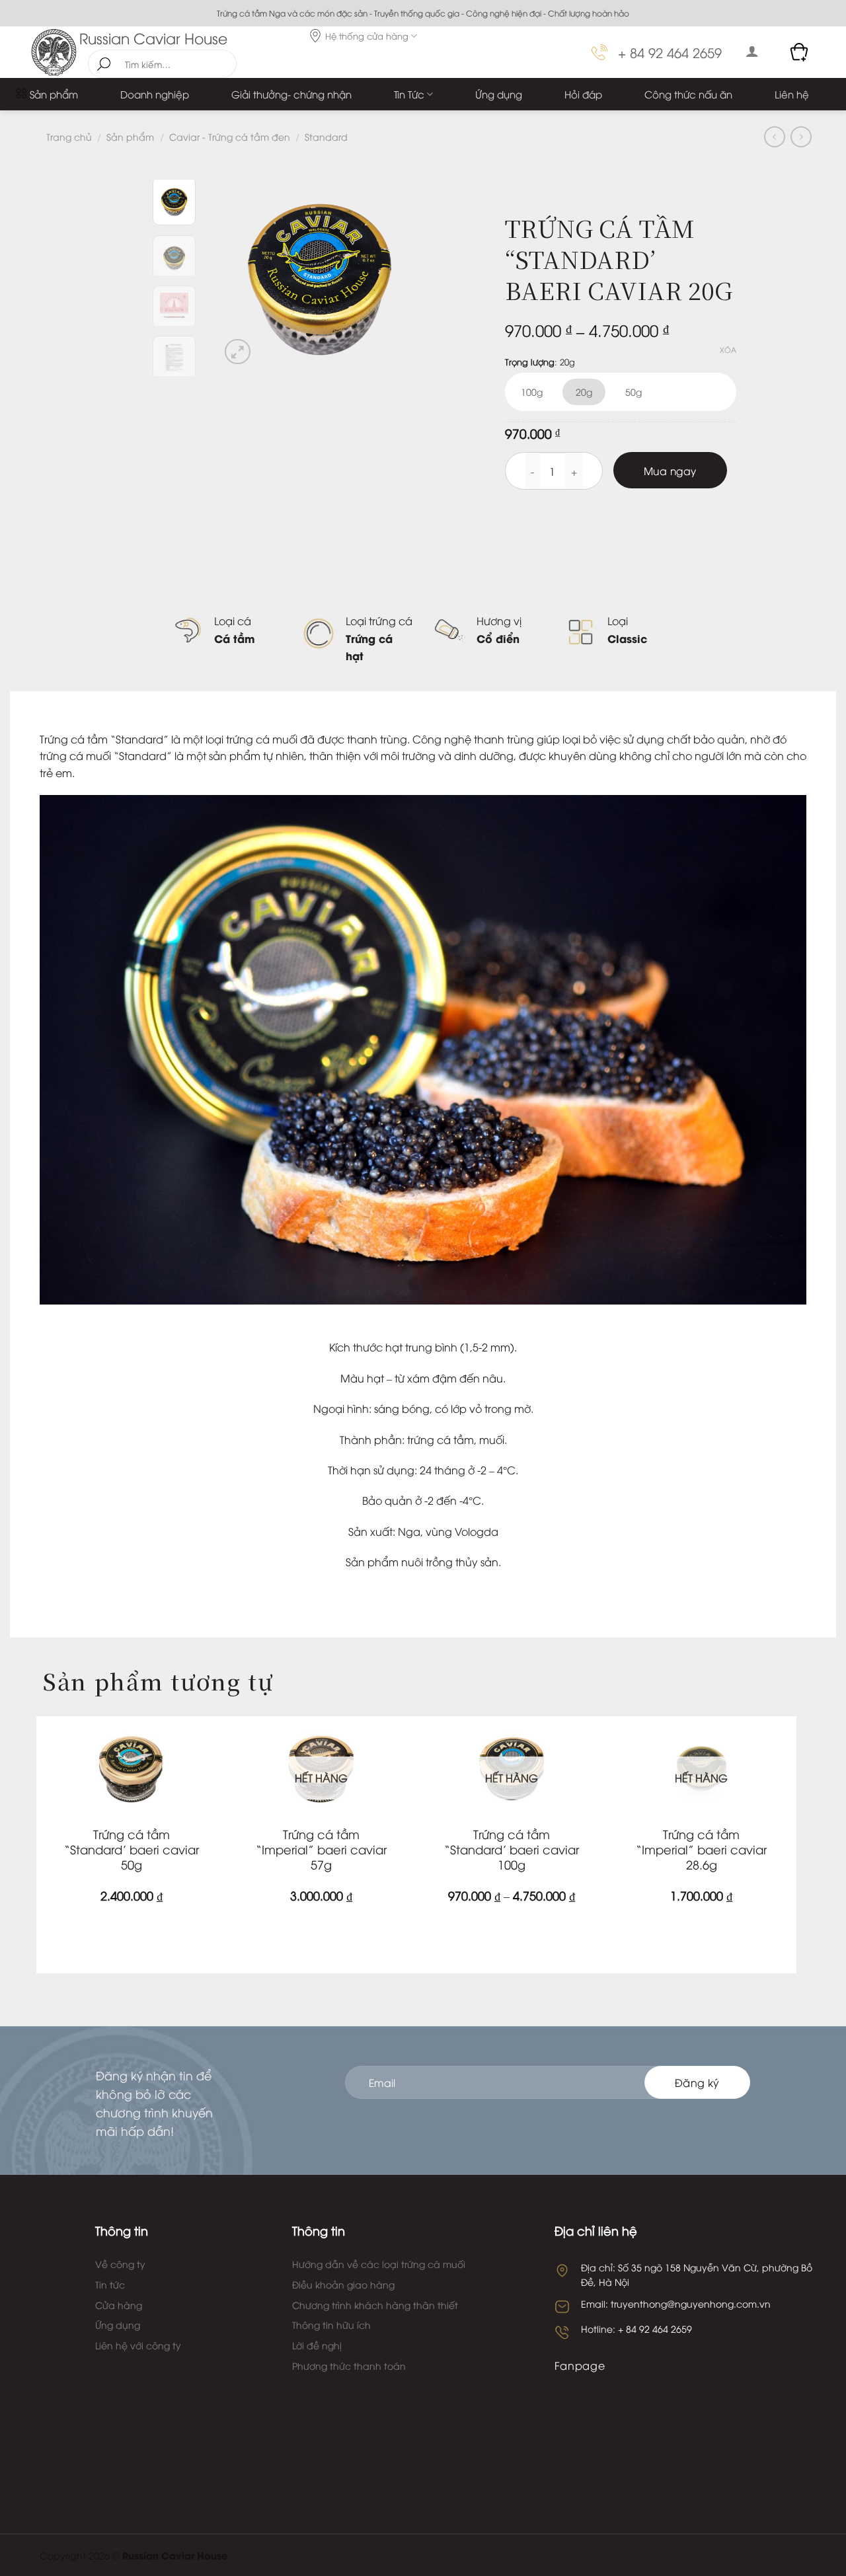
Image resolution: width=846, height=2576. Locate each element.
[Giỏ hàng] (800, 52)
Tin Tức (409, 94)
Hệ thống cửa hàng (367, 36)
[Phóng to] (238, 352)
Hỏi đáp (583, 94)
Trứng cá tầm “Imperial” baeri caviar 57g (321, 1849)
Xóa (728, 350)
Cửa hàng (119, 2305)
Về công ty (120, 2264)
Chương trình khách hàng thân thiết (375, 2305)
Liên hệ (792, 94)
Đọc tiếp (317, 1923)
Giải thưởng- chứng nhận (291, 94)
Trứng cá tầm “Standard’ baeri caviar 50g (132, 1849)
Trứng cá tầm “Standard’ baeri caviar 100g (512, 1849)
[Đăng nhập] (752, 51)
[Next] (398, 274)
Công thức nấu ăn (688, 94)
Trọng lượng (530, 362)
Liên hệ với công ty (138, 2345)
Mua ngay (670, 470)
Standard (326, 136)
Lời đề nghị (317, 2345)
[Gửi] (104, 64)
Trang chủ (69, 136)
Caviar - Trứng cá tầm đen (230, 136)
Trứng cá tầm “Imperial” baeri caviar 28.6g (701, 1849)
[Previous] (241, 274)
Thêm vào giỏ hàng (127, 1933)
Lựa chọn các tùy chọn (507, 1933)
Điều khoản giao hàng (343, 2284)
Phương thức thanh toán (349, 2366)
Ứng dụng (499, 94)
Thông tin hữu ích (331, 2325)
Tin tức (110, 2284)
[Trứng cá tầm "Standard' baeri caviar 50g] (132, 1768)
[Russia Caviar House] (55, 52)
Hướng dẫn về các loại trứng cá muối (379, 2264)
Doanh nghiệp (155, 94)
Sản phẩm (54, 94)
